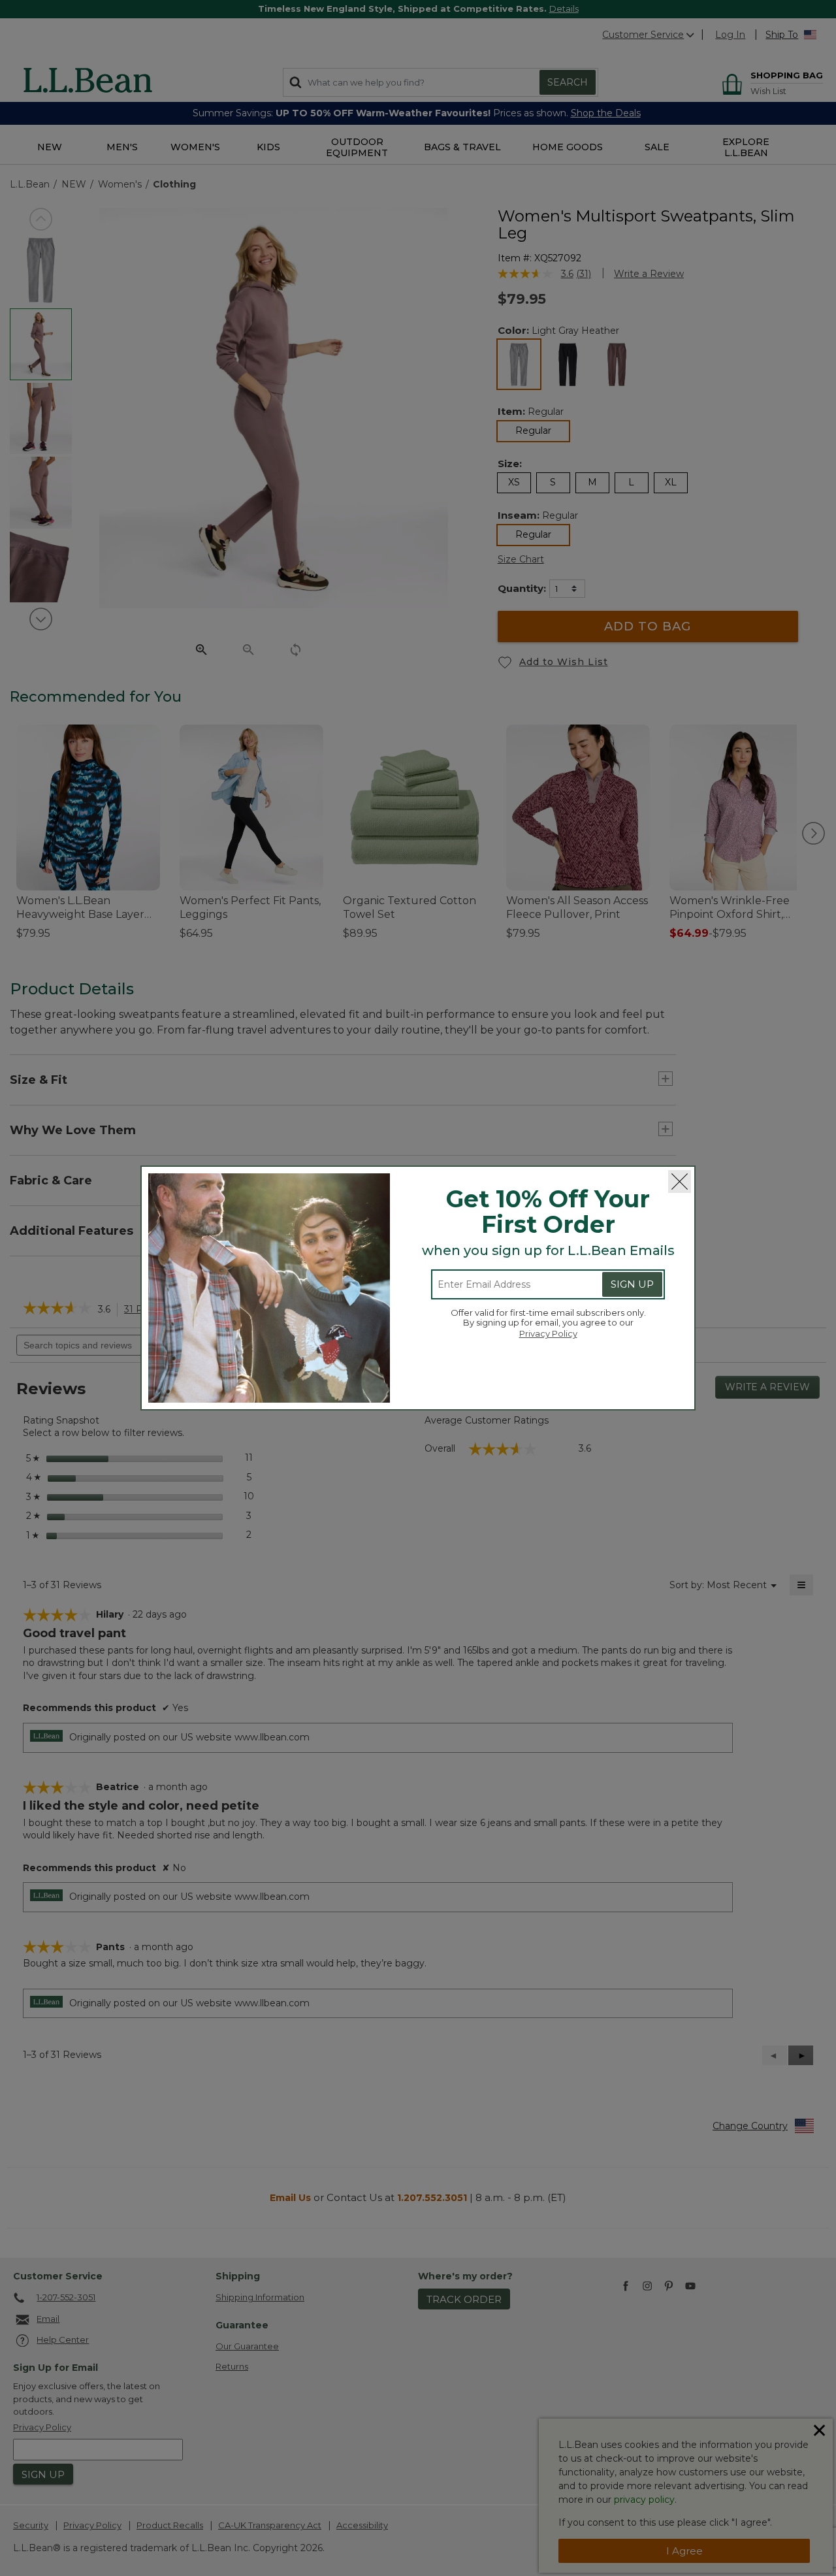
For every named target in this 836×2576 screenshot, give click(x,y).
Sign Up (632, 1284)
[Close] (680, 1182)
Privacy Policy (548, 1333)
